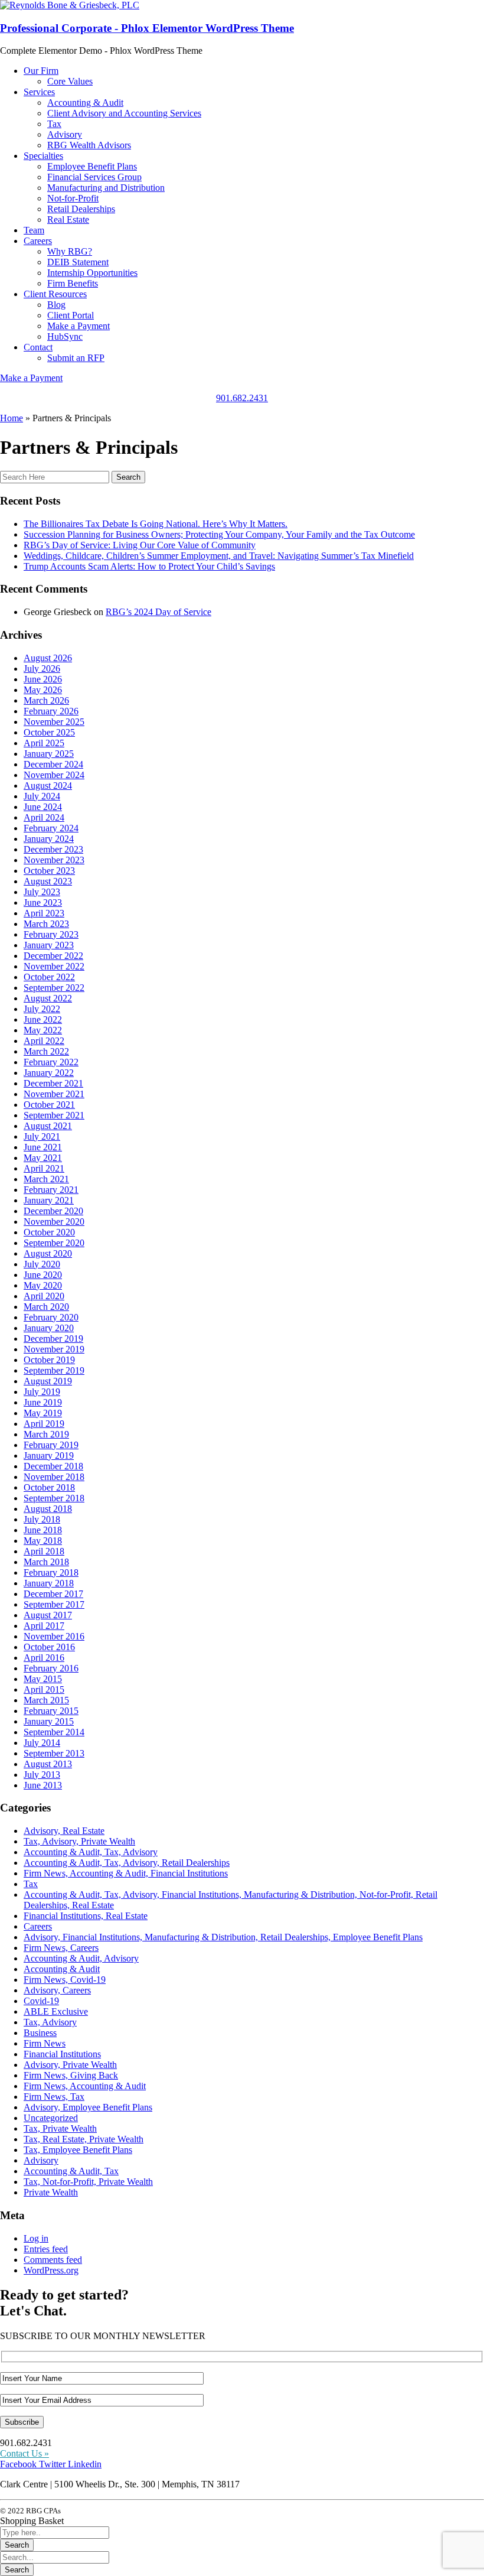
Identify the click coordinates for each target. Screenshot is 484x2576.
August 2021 (48, 1126)
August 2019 (48, 1381)
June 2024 (43, 807)
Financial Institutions (62, 2054)
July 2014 (42, 1743)
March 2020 (46, 1307)
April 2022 (44, 1041)
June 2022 (43, 1019)
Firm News (45, 2043)
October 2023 (49, 871)
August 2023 (48, 881)
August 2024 (48, 786)
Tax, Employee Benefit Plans (78, 2150)
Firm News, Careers (61, 1948)
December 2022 (53, 956)
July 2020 (42, 1264)
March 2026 (46, 700)
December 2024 (53, 764)
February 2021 (51, 1190)
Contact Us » (24, 2453)
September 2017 (54, 1604)
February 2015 (51, 1711)
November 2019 (54, 1349)
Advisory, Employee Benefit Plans (88, 2107)
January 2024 (49, 839)
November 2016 (54, 1636)
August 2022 (48, 998)
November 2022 (54, 966)
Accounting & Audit (62, 1969)
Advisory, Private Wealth (70, 2065)
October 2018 (49, 1487)
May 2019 (43, 1413)
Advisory (41, 2160)
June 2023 (43, 902)
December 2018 (53, 1466)
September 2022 (54, 988)
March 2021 (46, 1179)
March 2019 (46, 1434)
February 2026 (51, 711)
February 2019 (51, 1445)
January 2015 (49, 1721)
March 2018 (46, 1562)
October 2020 (49, 1232)
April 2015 (44, 1689)
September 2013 (54, 1753)
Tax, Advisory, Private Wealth (79, 1841)
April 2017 (44, 1626)
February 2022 (51, 1062)
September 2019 (54, 1370)
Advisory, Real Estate (64, 1831)
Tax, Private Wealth (60, 2128)
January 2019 (49, 1455)
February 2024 (51, 828)
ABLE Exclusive (56, 2011)
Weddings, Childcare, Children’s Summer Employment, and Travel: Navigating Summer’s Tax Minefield (219, 556)
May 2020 (43, 1285)
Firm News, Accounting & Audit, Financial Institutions (126, 1873)
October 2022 (49, 977)
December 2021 (53, 1083)
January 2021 (49, 1200)
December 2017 (53, 1594)
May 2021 (43, 1158)
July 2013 (42, 1775)
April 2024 (44, 817)
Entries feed (46, 2249)
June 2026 (43, 679)
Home (12, 418)
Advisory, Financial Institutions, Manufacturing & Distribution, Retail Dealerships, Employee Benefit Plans (223, 1937)
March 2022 (46, 1051)
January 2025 (49, 754)
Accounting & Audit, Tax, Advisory (91, 1852)
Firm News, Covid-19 (65, 1980)
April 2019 (44, 1424)
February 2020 (51, 1317)
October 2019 (49, 1360)
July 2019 (42, 1392)
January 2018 (49, 1583)
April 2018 (44, 1551)
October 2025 (49, 732)
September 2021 (54, 1115)
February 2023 (51, 934)
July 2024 (42, 796)
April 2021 (44, 1168)
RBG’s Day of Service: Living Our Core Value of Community (140, 545)
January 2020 (49, 1328)
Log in (36, 2238)
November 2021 (54, 1094)
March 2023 (46, 924)
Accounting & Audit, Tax (71, 2171)
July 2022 (42, 1009)
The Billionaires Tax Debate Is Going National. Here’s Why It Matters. (156, 524)
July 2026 (42, 669)
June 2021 (43, 1147)
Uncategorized (51, 2118)
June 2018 (43, 1530)
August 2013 (48, 1764)
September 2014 (54, 1732)
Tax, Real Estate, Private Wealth (84, 2139)
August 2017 (48, 1615)
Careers (38, 1926)
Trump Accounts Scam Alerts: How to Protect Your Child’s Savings (149, 566)
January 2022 (49, 1073)
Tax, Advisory (50, 2022)
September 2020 (54, 1243)
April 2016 (44, 1658)
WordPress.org (51, 2270)
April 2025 (44, 743)
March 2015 (46, 1700)
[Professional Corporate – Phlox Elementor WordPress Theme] (70, 5)
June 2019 (43, 1402)
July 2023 (42, 892)
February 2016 (51, 1668)
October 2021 (49, 1105)
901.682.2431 (242, 398)
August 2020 (48, 1253)
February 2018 (51, 1572)
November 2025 (54, 722)
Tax (31, 1884)
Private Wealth (51, 2192)
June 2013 (43, 1785)
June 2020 (43, 1275)
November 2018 (54, 1477)
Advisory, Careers (57, 1990)
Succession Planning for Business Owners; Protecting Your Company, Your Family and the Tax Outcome (219, 534)
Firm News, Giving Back (71, 2075)
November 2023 (54, 860)
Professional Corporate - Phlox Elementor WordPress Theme (147, 28)
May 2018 (43, 1541)
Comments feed (53, 2260)
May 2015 (43, 1679)
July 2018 (42, 1519)
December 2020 (53, 1211)
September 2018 (54, 1498)
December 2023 (53, 849)
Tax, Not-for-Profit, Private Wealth (88, 2182)
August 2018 (48, 1509)
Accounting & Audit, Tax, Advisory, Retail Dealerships (127, 1863)
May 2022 (43, 1030)
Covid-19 (41, 2001)
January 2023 (49, 945)
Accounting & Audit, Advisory (81, 1958)
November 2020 (54, 1222)
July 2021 (42, 1136)
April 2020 (44, 1296)
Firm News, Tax (54, 2097)
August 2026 (48, 658)
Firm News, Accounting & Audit (85, 2086)
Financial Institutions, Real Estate (86, 1916)
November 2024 (54, 775)
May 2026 (43, 690)
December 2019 (53, 1339)
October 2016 (49, 1647)
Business (40, 2033)
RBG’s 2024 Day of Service (158, 612)
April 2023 (44, 913)
